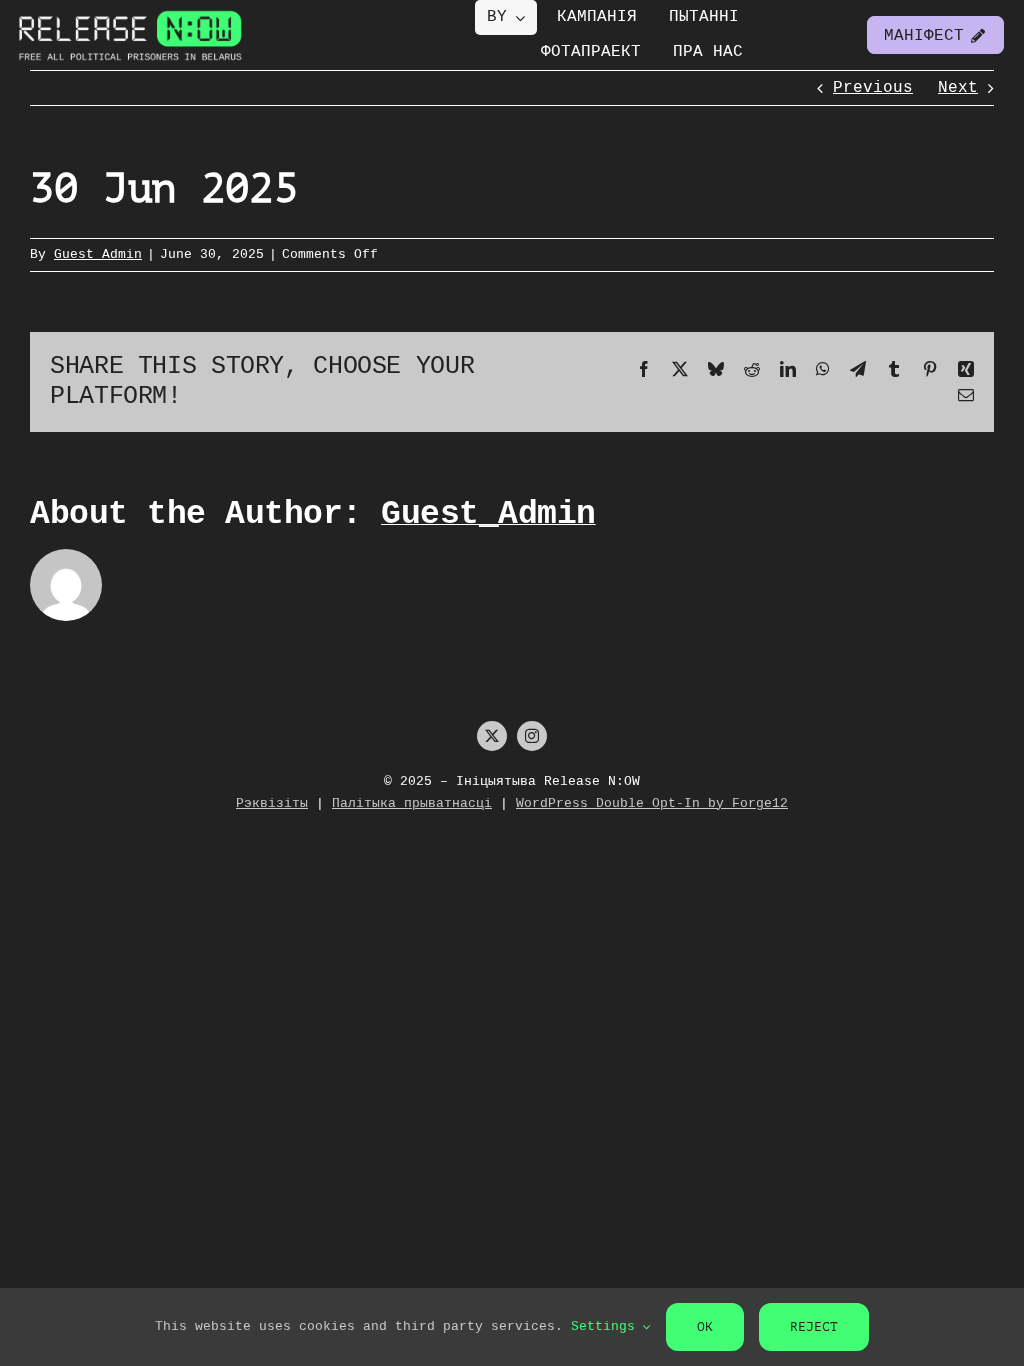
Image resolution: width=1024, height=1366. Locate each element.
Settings (607, 1326)
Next (958, 88)
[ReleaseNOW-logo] (130, 9)
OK (705, 1326)
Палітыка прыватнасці (412, 803)
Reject (814, 1326)
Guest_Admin (98, 254)
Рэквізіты (272, 803)
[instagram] (532, 736)
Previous (873, 88)
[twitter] (492, 736)
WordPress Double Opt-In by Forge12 (652, 803)
